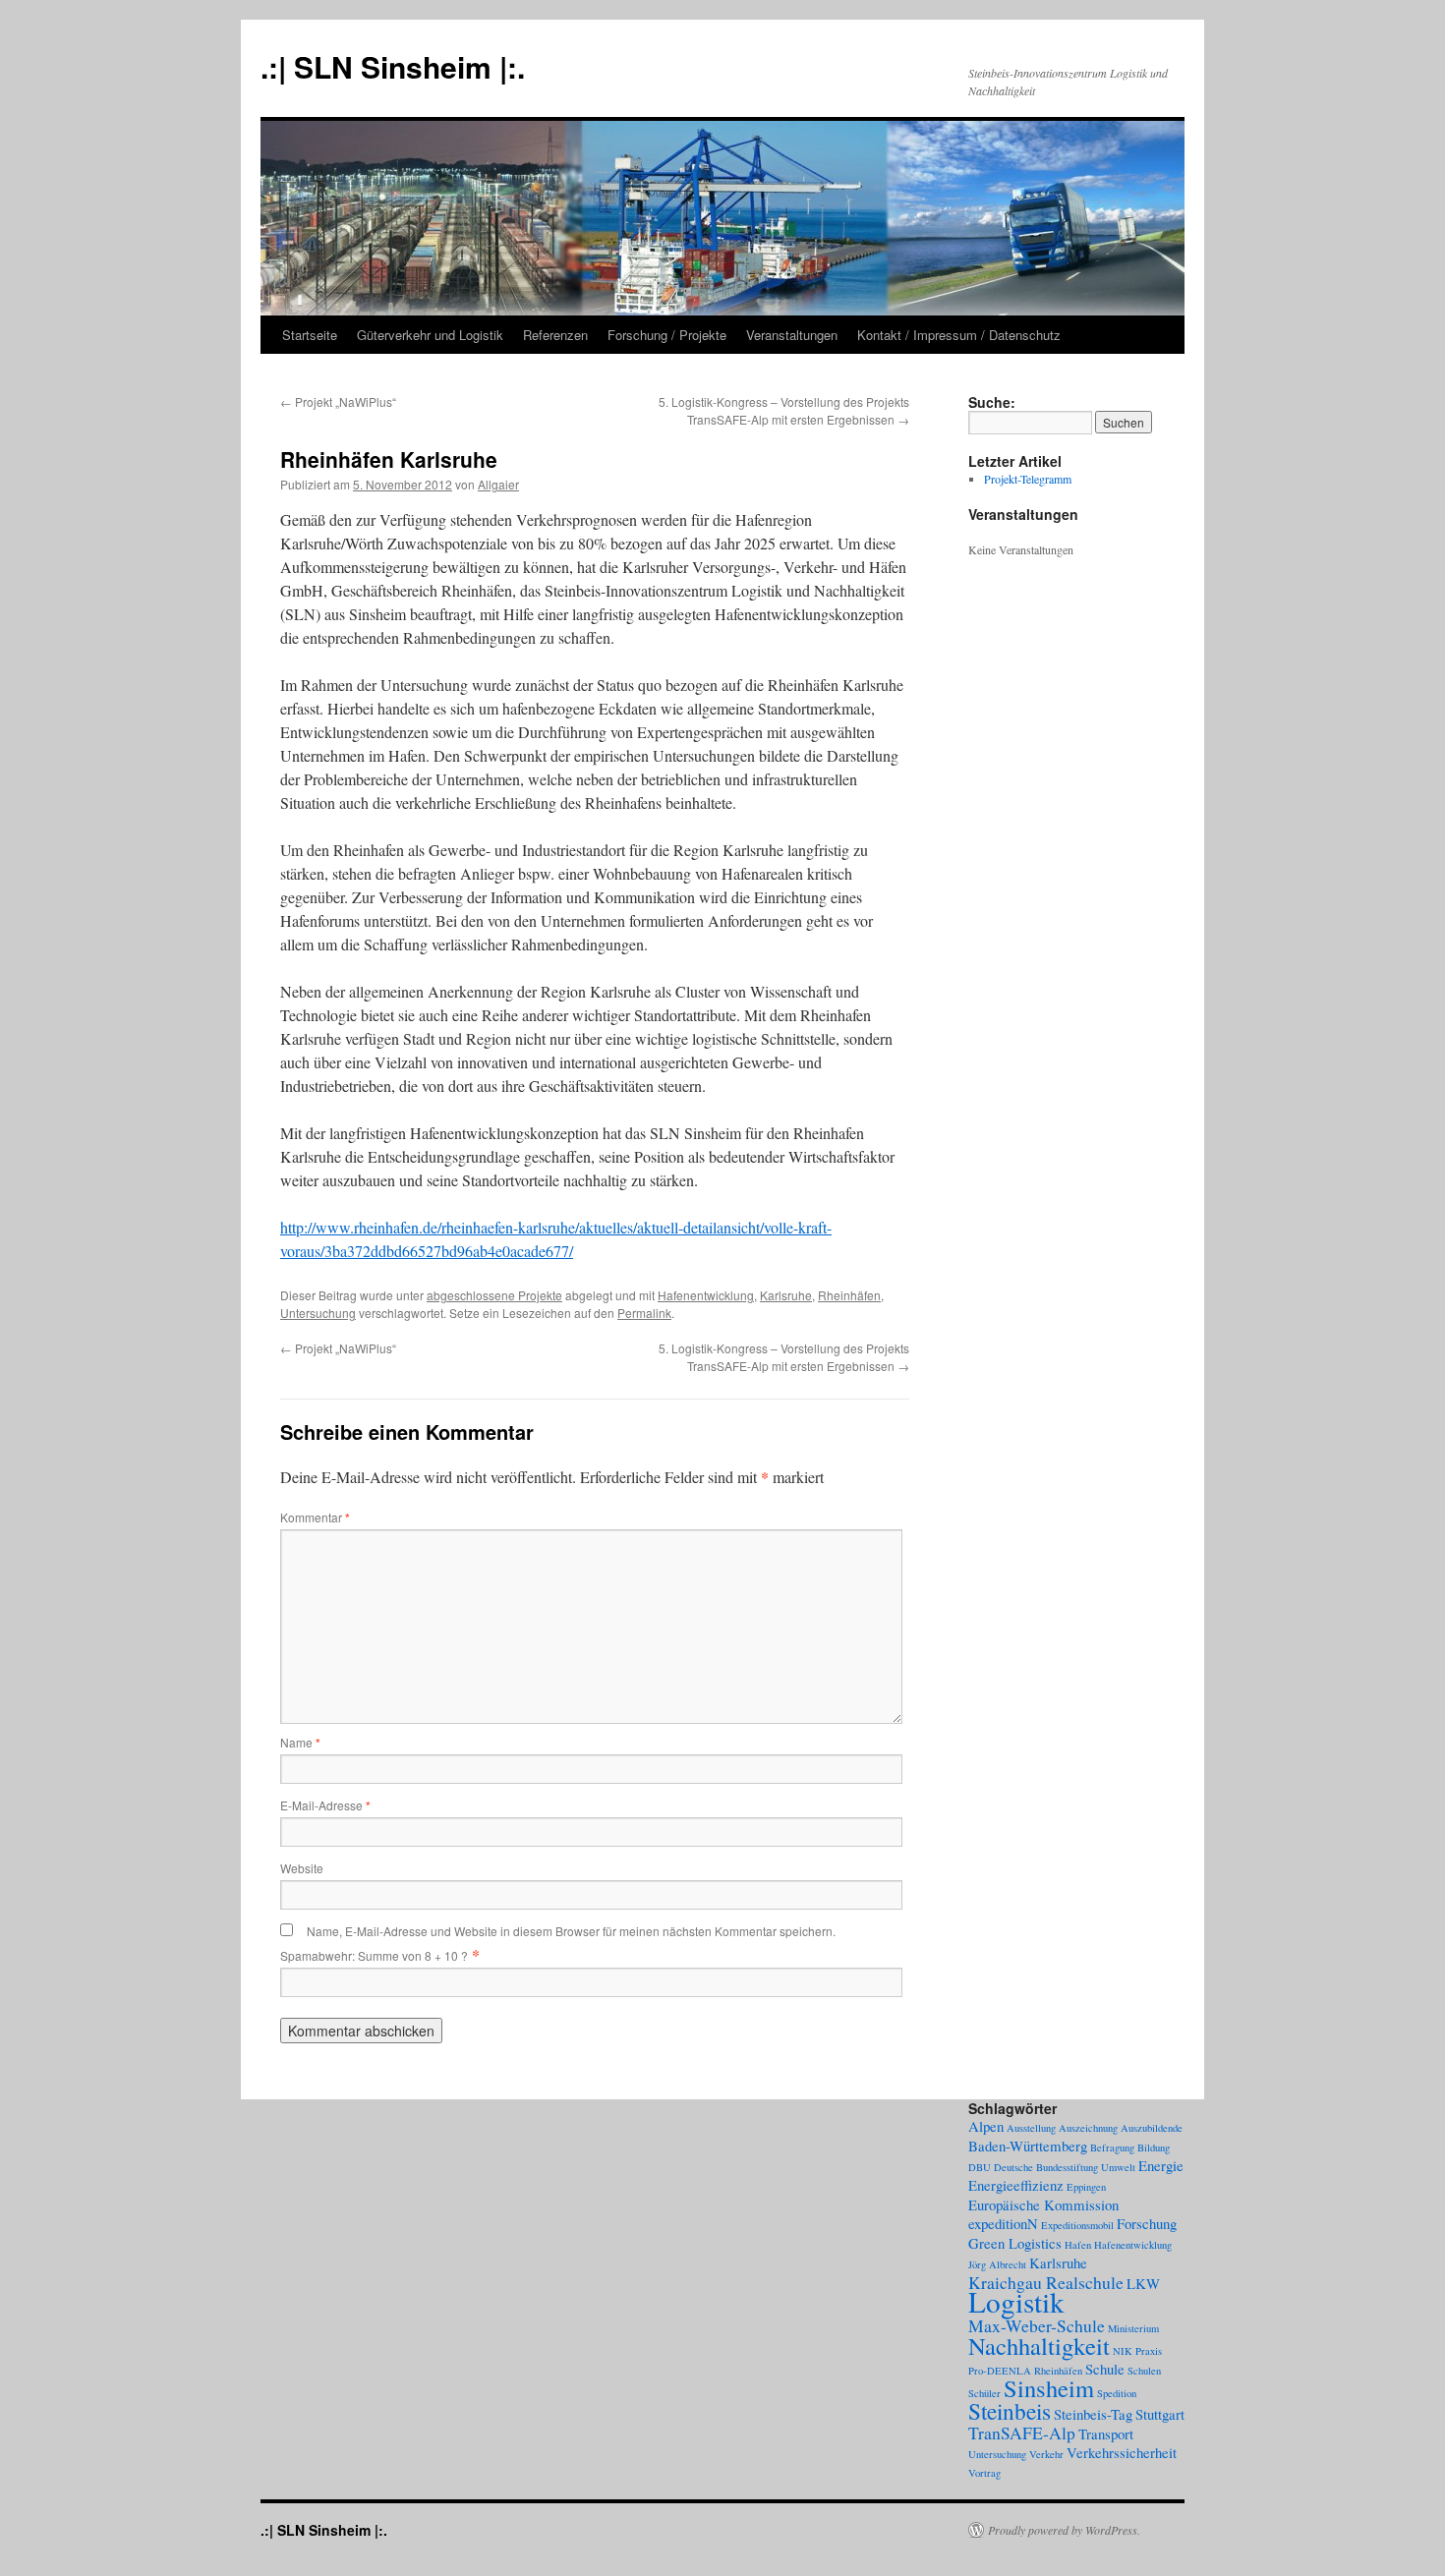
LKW (1143, 2283)
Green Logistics (1015, 2243)
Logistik (1016, 2301)
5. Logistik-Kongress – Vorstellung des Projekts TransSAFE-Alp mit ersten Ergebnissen (784, 410)
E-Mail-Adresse (325, 1805)
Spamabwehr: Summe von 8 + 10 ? (374, 1955)
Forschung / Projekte (667, 335)
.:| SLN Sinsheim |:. (393, 66)
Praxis (1149, 2351)
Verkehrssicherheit (1122, 2452)
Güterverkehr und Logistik (430, 335)
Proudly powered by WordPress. (1064, 2530)
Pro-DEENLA (1000, 2371)
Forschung (1147, 2223)
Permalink (644, 1313)
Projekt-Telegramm (1028, 479)
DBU (980, 2167)
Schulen (1144, 2371)
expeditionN (1003, 2223)
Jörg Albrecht (997, 2264)
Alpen (986, 2126)
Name (300, 1742)
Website (302, 1868)
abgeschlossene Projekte (494, 1295)
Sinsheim (1049, 2388)
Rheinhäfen (849, 1295)
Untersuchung (318, 1313)
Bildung (1154, 2147)
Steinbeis (1010, 2411)
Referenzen (555, 335)
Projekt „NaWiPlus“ (338, 401)
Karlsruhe (786, 1295)
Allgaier (498, 484)
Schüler (984, 2393)
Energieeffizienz (1016, 2185)
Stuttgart (1160, 2414)
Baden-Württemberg (1028, 2146)
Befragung (1112, 2147)
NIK (1123, 2351)
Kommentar (315, 1517)
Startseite (310, 335)
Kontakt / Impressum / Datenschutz (959, 335)
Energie (1161, 2165)
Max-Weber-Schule (1037, 2325)
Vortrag (984, 2473)
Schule (1105, 2369)
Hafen (1078, 2245)
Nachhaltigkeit (1039, 2346)
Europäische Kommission (1043, 2204)
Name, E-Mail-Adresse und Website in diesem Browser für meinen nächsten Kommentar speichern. (571, 1931)
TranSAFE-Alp (1022, 2433)
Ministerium (1133, 2328)
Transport (1106, 2433)
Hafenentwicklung (706, 1295)
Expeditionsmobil (1077, 2225)
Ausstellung (1031, 2128)
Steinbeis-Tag (1093, 2414)
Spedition (1117, 2393)
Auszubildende (1152, 2128)
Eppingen (1086, 2187)
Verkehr (1046, 2454)
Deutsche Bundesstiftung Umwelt (1065, 2167)
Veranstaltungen (792, 335)
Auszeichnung (1088, 2128)
